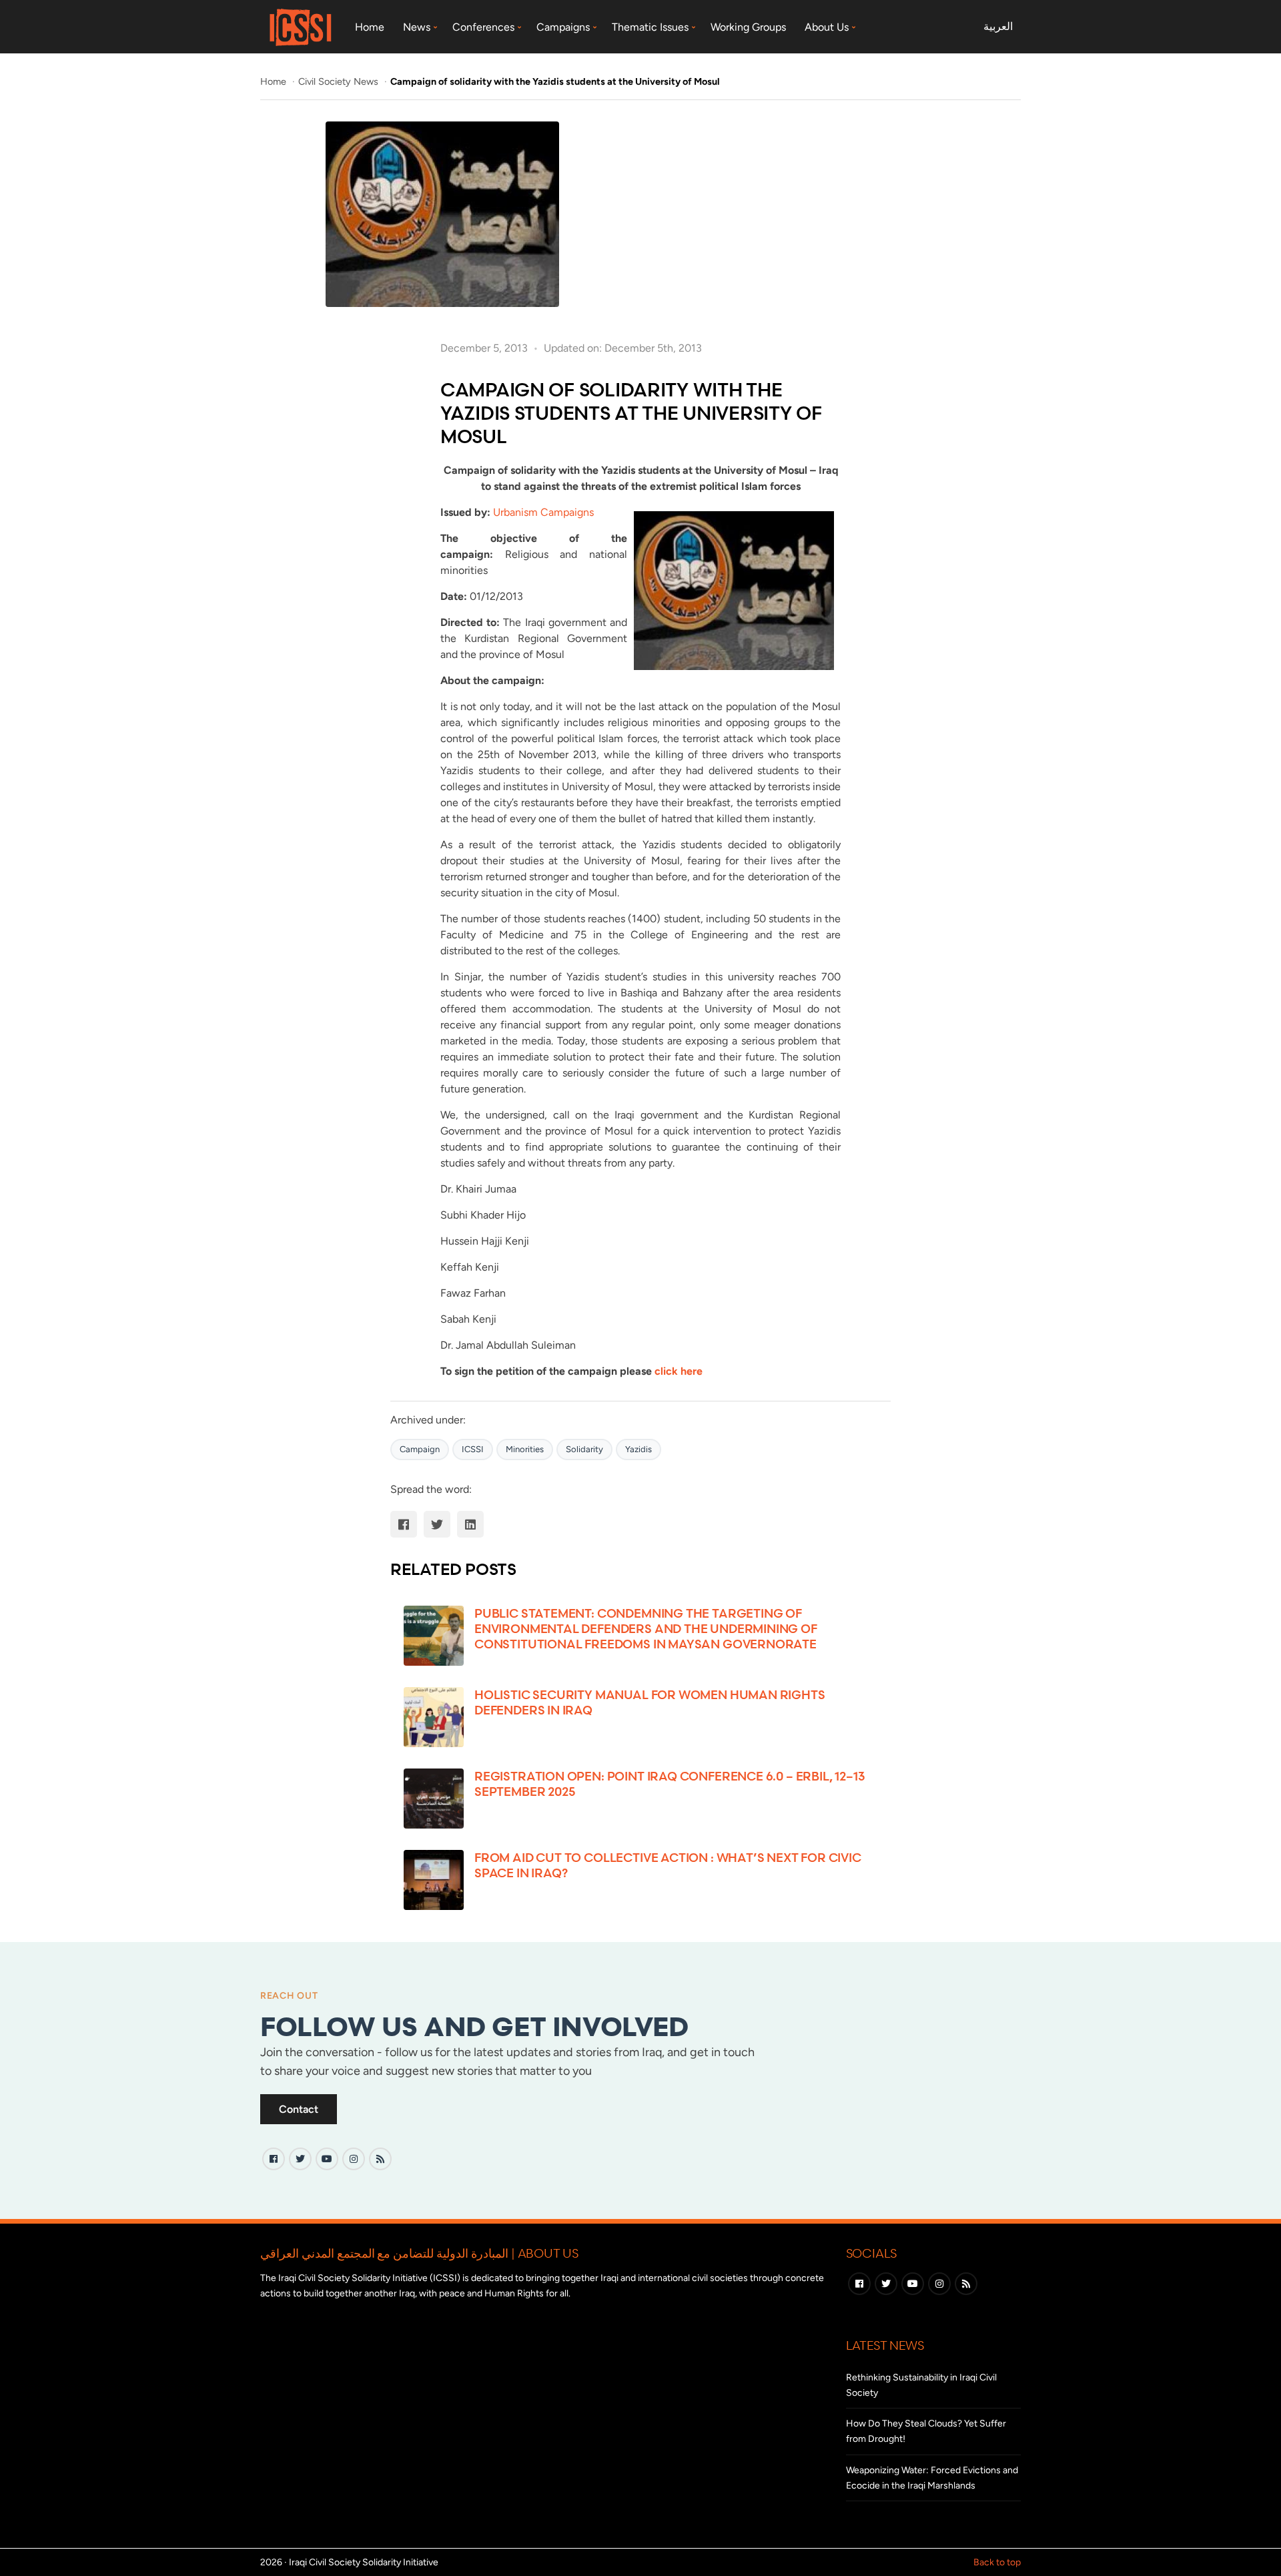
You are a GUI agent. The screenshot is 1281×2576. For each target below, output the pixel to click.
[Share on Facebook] (404, 1524)
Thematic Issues (650, 27)
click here (679, 1371)
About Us (827, 27)
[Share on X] (437, 1524)
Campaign (420, 1449)
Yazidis (638, 1449)
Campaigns (563, 27)
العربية (998, 26)
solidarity (584, 1449)
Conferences (483, 27)
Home (370, 27)
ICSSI (473, 1449)
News (417, 27)
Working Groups (748, 27)
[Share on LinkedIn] (470, 1524)
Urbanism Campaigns (543, 512)
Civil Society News (340, 81)
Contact (299, 2109)
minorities (525, 1449)
